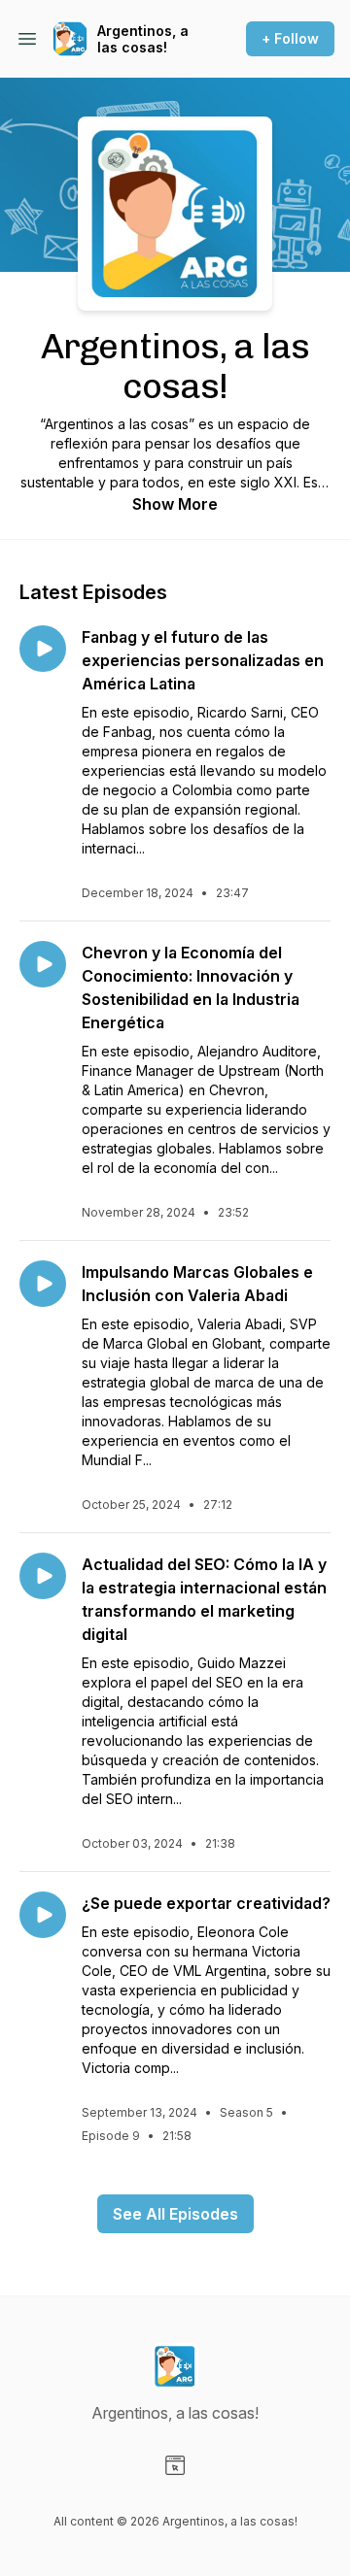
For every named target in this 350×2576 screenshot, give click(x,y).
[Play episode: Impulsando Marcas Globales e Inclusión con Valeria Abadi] (43, 1284)
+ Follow (290, 38)
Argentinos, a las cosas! (143, 39)
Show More (175, 504)
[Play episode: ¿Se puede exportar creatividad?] (43, 1915)
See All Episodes (175, 2214)
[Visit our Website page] (175, 2465)
